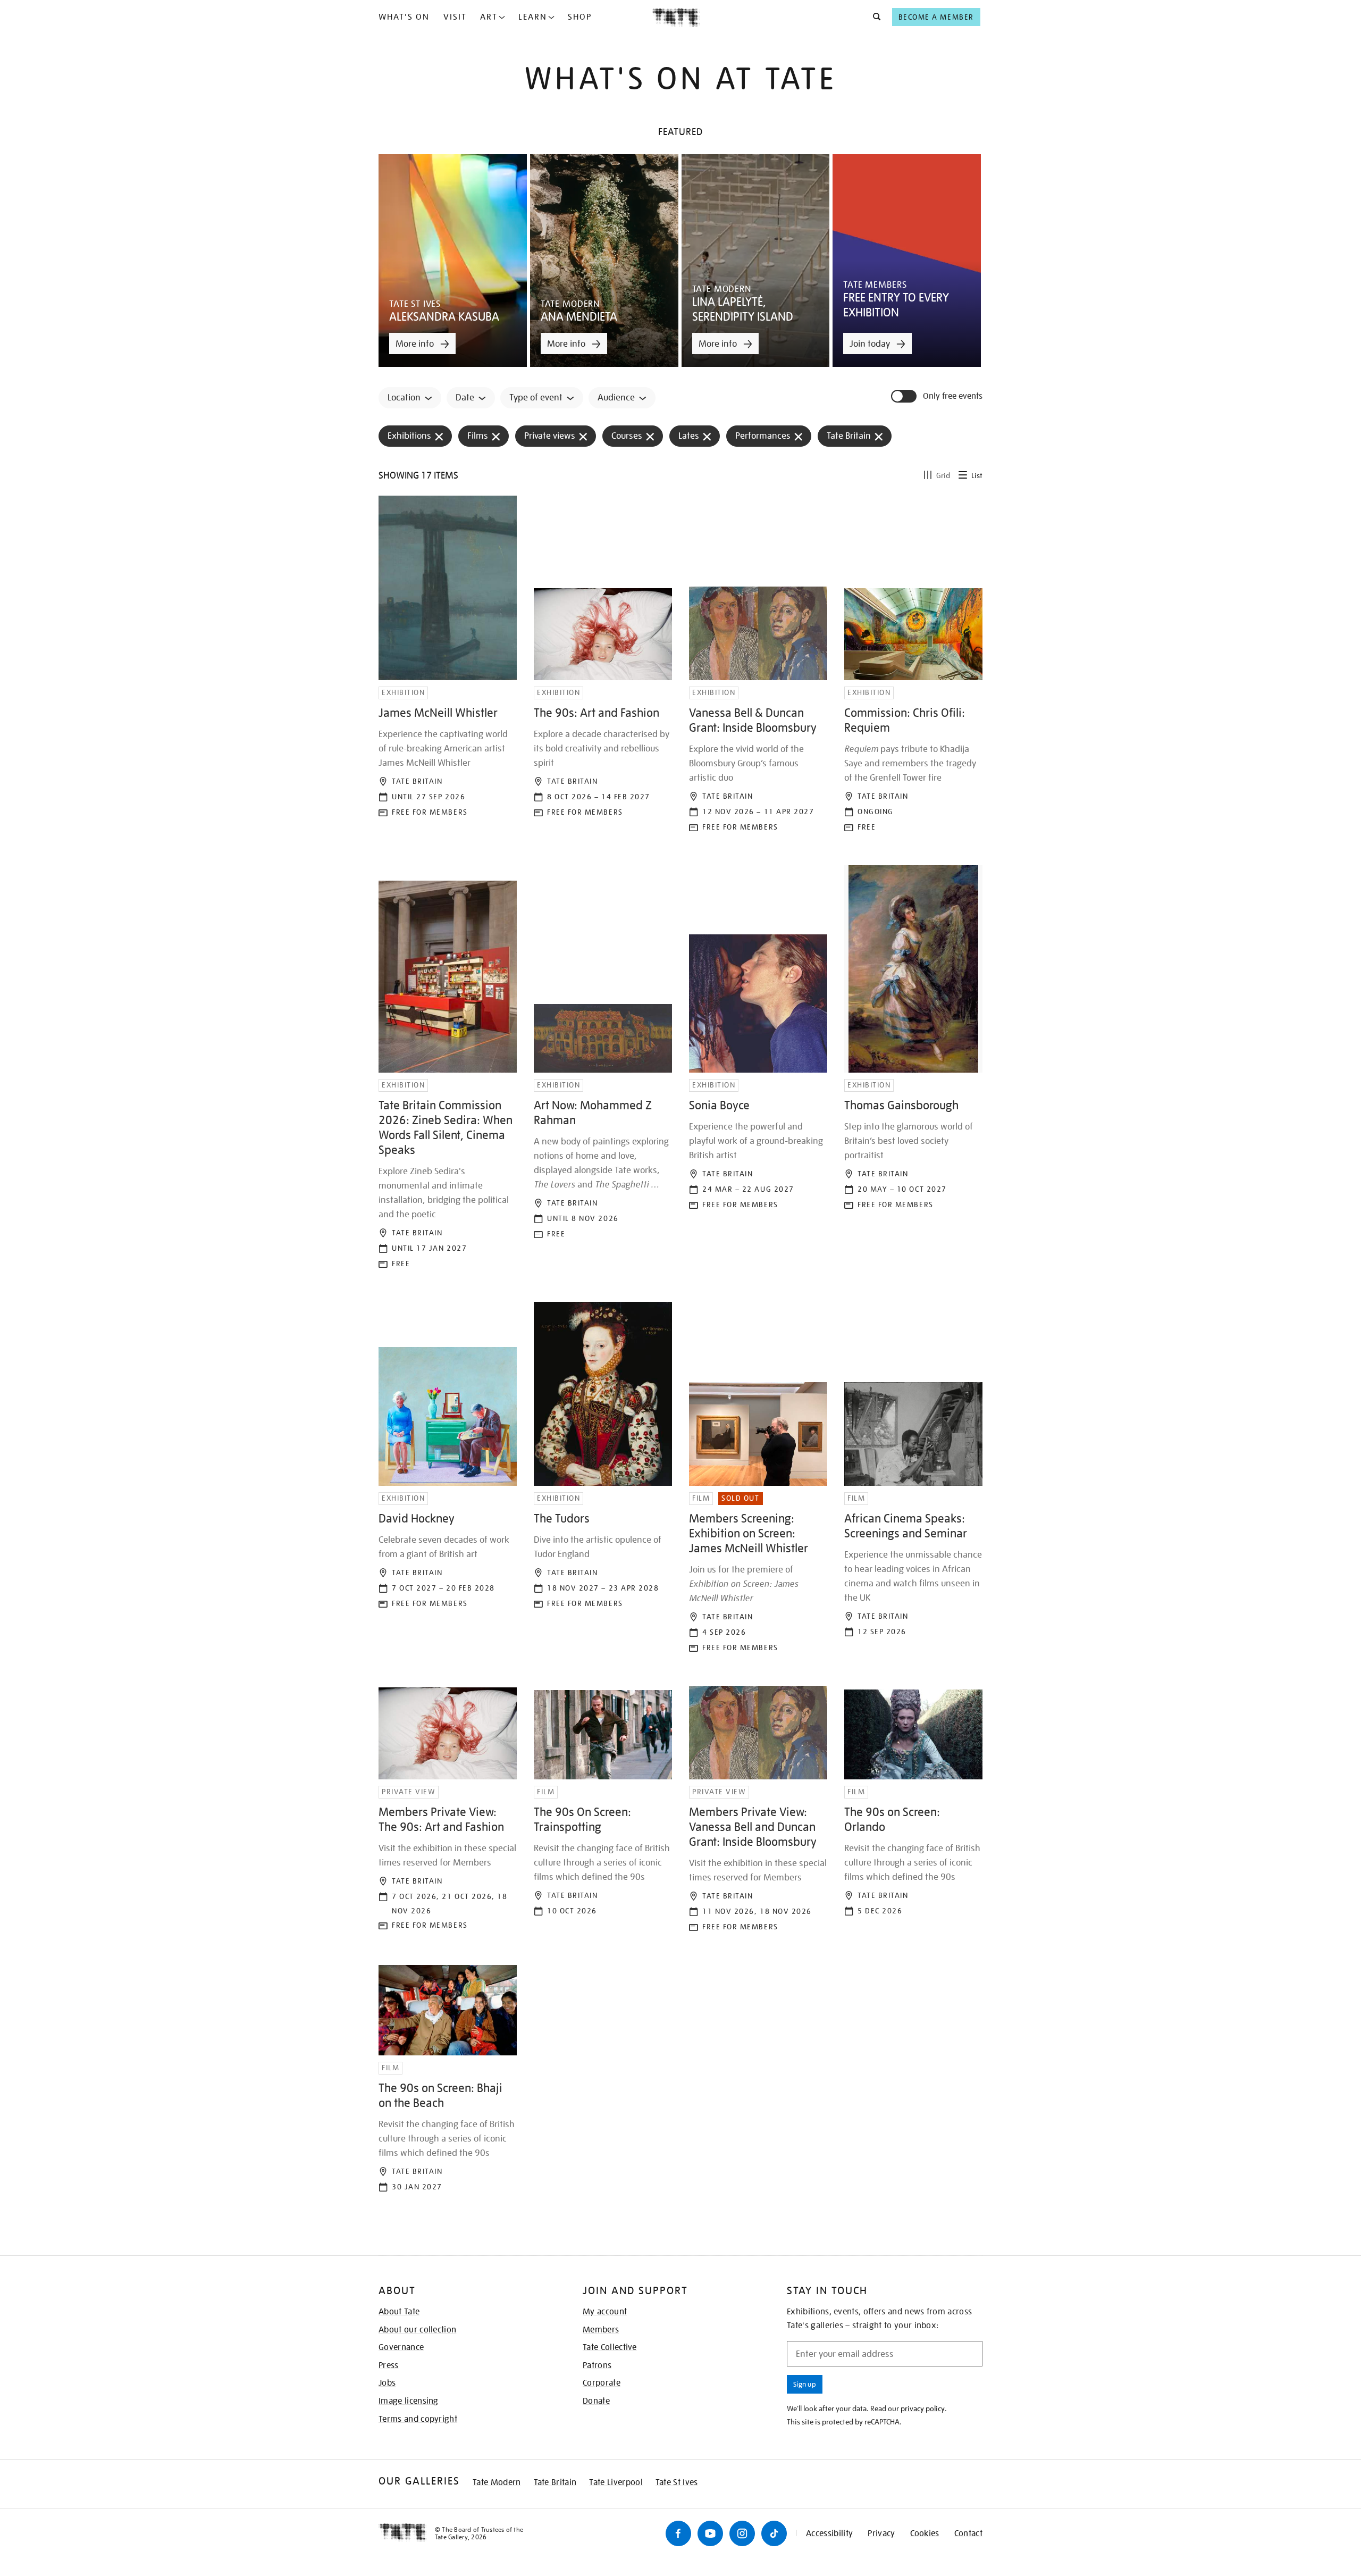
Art (489, 17)
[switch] (905, 396)
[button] (874, 17)
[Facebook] (678, 2533)
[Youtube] (710, 2533)
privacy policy (923, 2408)
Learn (533, 17)
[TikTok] (774, 2533)
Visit (455, 17)
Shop (580, 17)
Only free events (953, 396)
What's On (404, 17)
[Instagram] (742, 2533)
